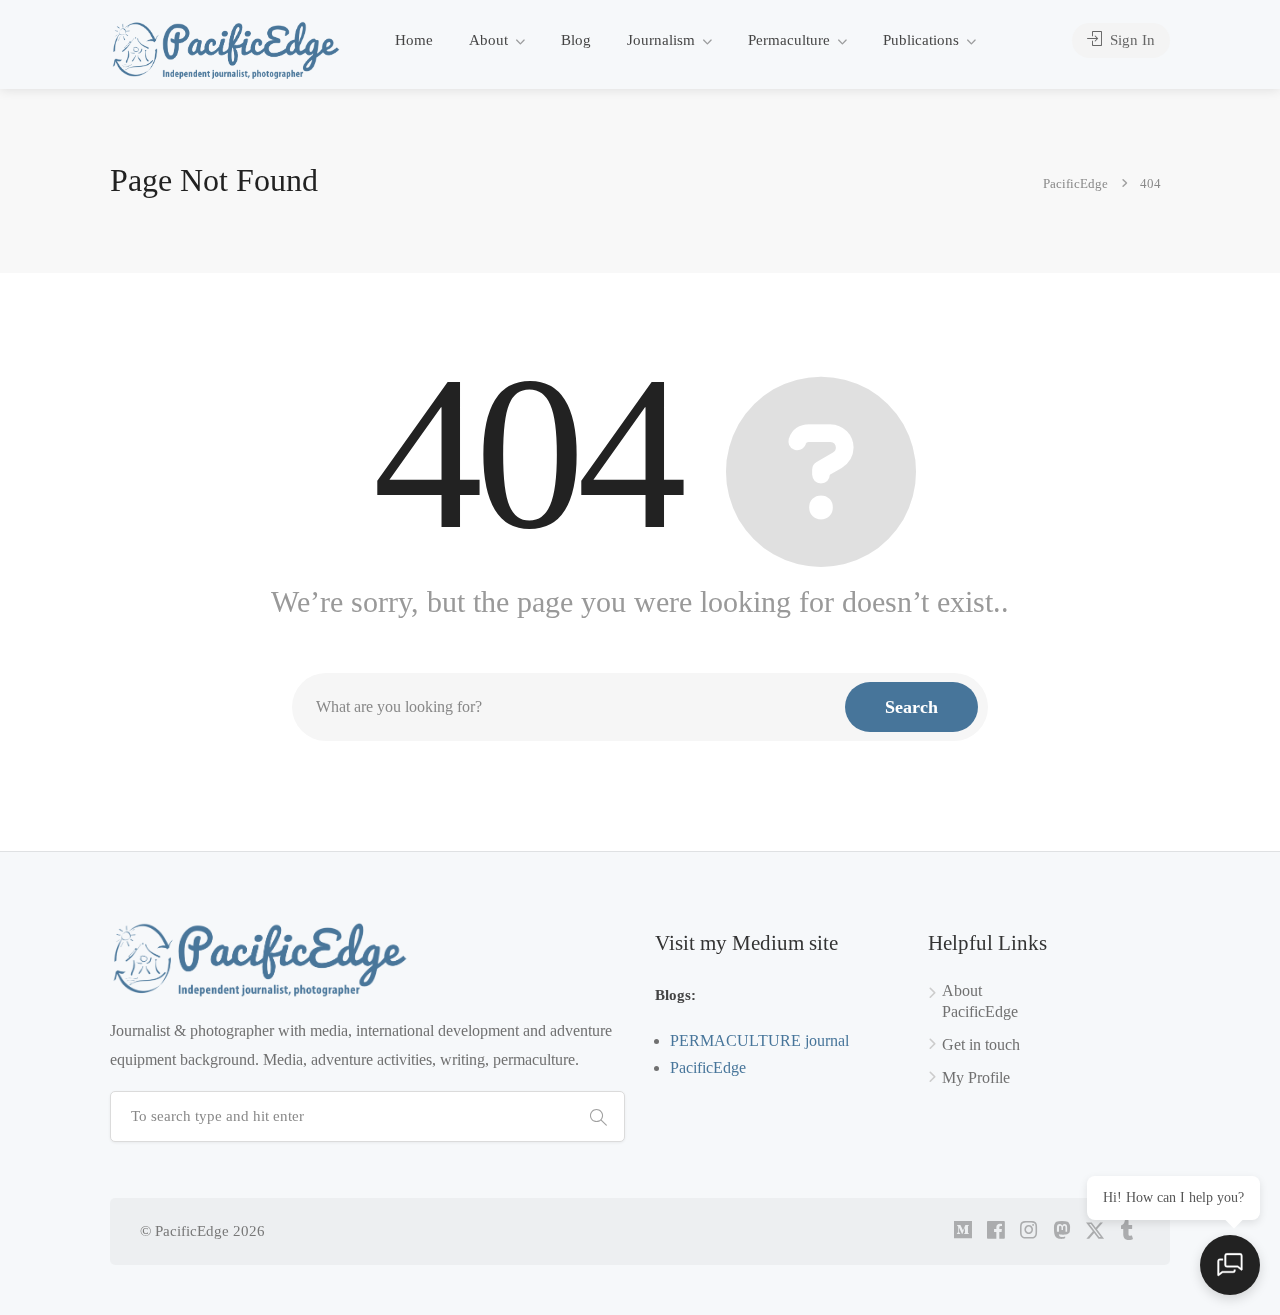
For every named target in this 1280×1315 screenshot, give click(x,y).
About (488, 40)
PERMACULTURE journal (759, 1040)
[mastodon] (1061, 1231)
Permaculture (789, 40)
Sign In (1130, 40)
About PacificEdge (980, 1001)
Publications (921, 40)
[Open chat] (1230, 1265)
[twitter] (1094, 1231)
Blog (576, 40)
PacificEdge (708, 1067)
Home (414, 40)
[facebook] (995, 1231)
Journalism (661, 40)
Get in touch (981, 1044)
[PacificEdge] (226, 49)
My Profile (976, 1077)
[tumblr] (1127, 1231)
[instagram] (1028, 1231)
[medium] (962, 1231)
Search (911, 707)
